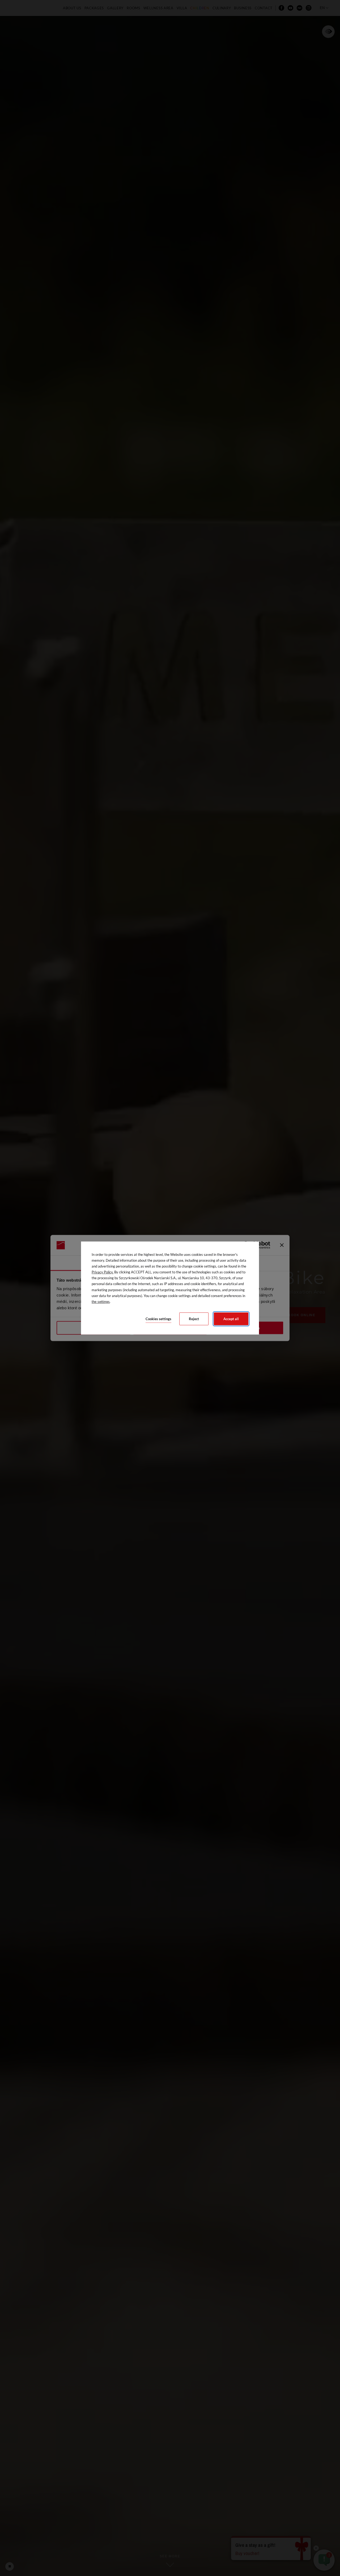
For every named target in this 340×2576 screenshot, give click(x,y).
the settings (101, 1302)
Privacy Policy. (103, 1272)
